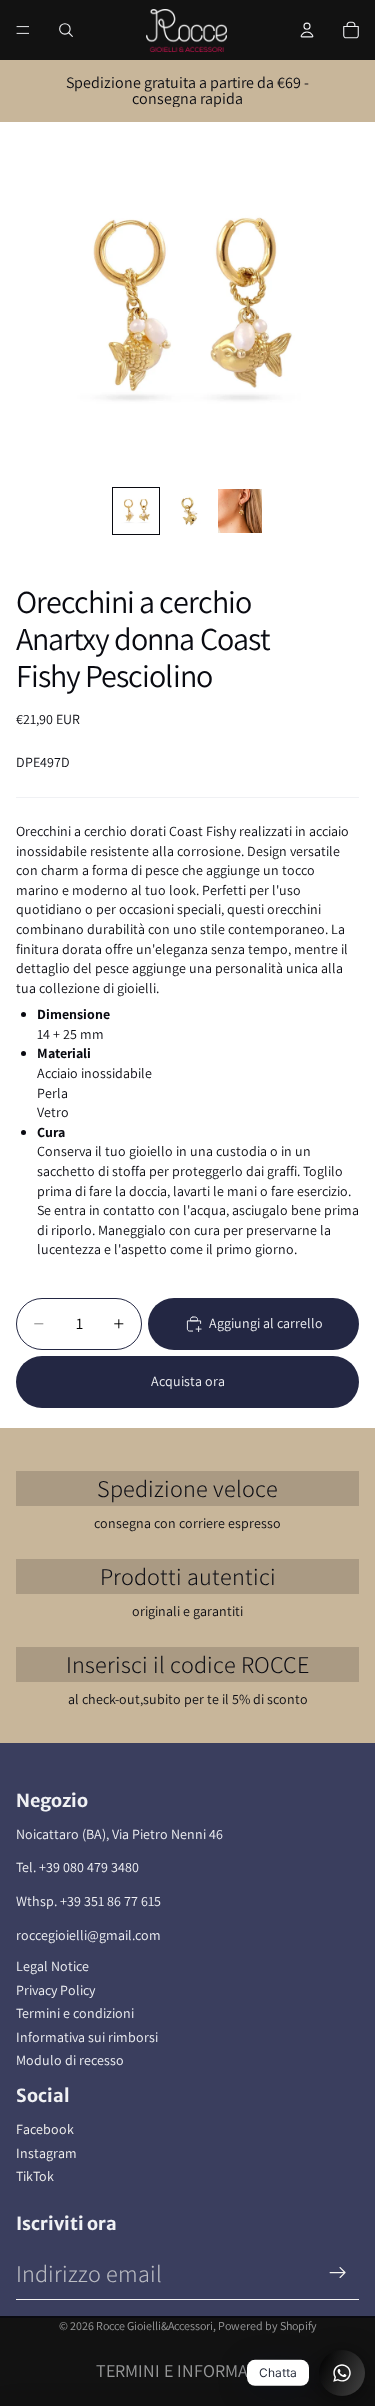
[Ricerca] (66, 30)
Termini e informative (188, 2370)
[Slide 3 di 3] (240, 511)
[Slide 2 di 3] (188, 511)
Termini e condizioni (75, 2013)
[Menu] (23, 30)
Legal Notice (52, 1966)
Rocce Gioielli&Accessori (154, 2325)
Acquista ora (188, 1381)
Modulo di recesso (70, 2060)
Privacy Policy (55, 1990)
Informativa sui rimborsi (87, 2037)
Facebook (45, 2129)
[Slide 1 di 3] (136, 511)
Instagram (46, 2153)
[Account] (307, 30)
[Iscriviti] (338, 2273)
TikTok (35, 2176)
